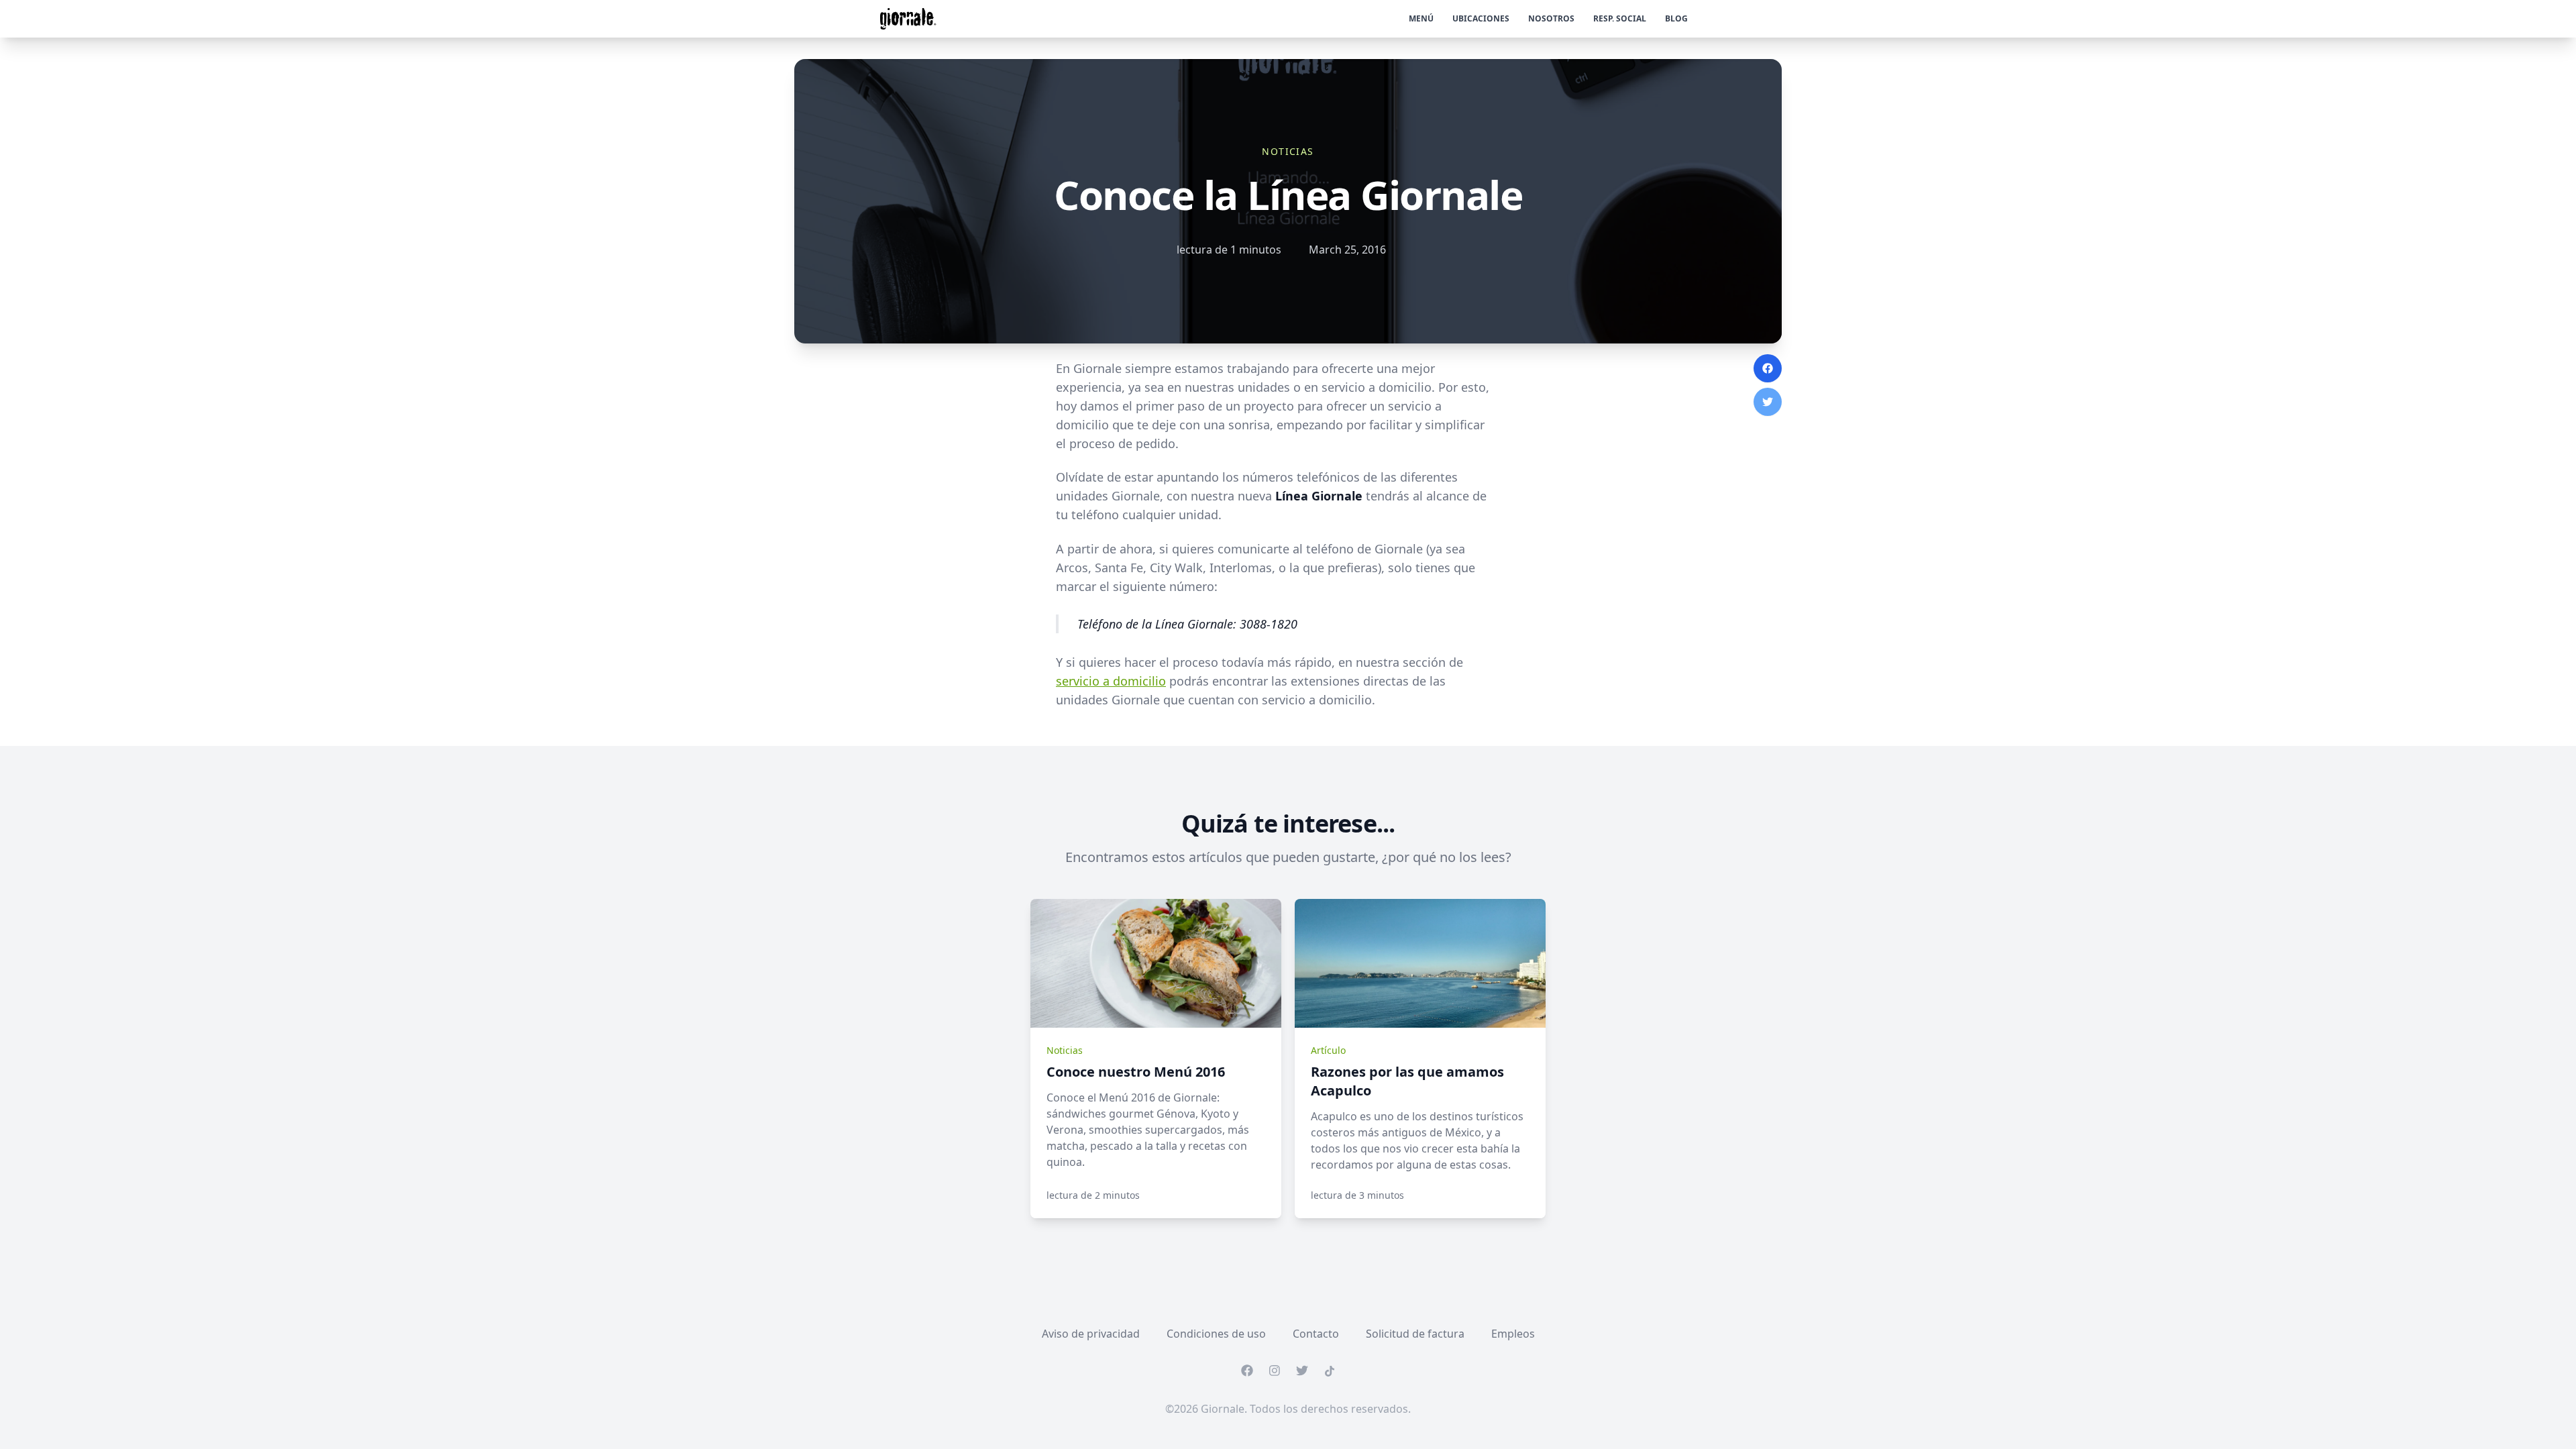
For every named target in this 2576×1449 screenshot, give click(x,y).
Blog (1676, 18)
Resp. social (1620, 18)
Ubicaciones (1481, 18)
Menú (1421, 18)
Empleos (1513, 1334)
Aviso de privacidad (1091, 1334)
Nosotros (1551, 18)
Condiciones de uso (1216, 1334)
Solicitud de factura (1415, 1334)
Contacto (1316, 1334)
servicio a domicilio (1111, 681)
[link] (1156, 963)
